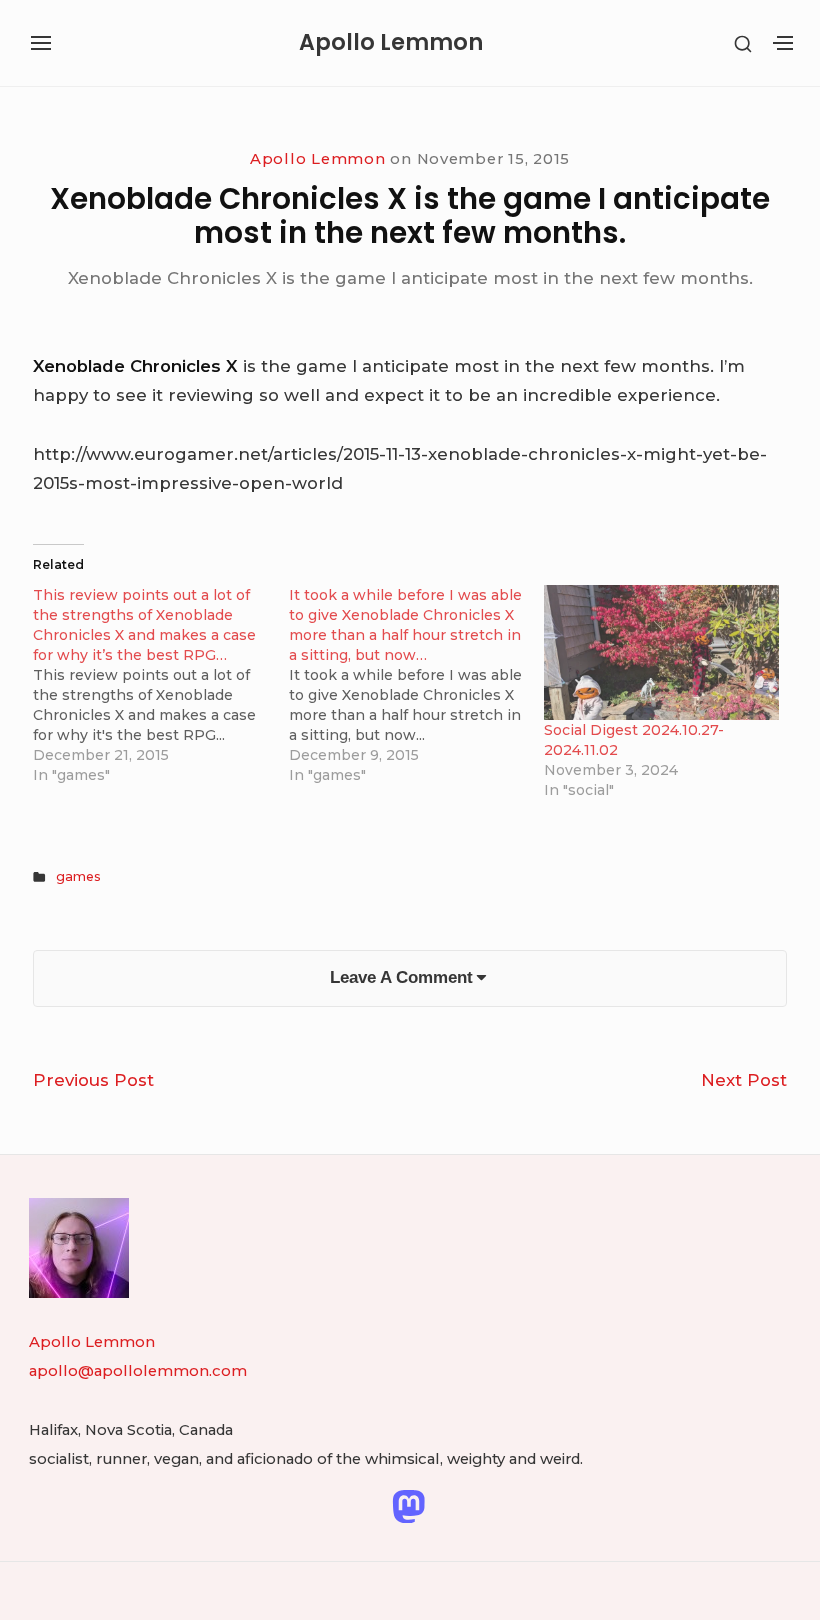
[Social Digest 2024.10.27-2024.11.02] (661, 652)
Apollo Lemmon (391, 43)
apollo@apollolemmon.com (138, 1371)
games (78, 876)
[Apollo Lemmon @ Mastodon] (408, 1505)
